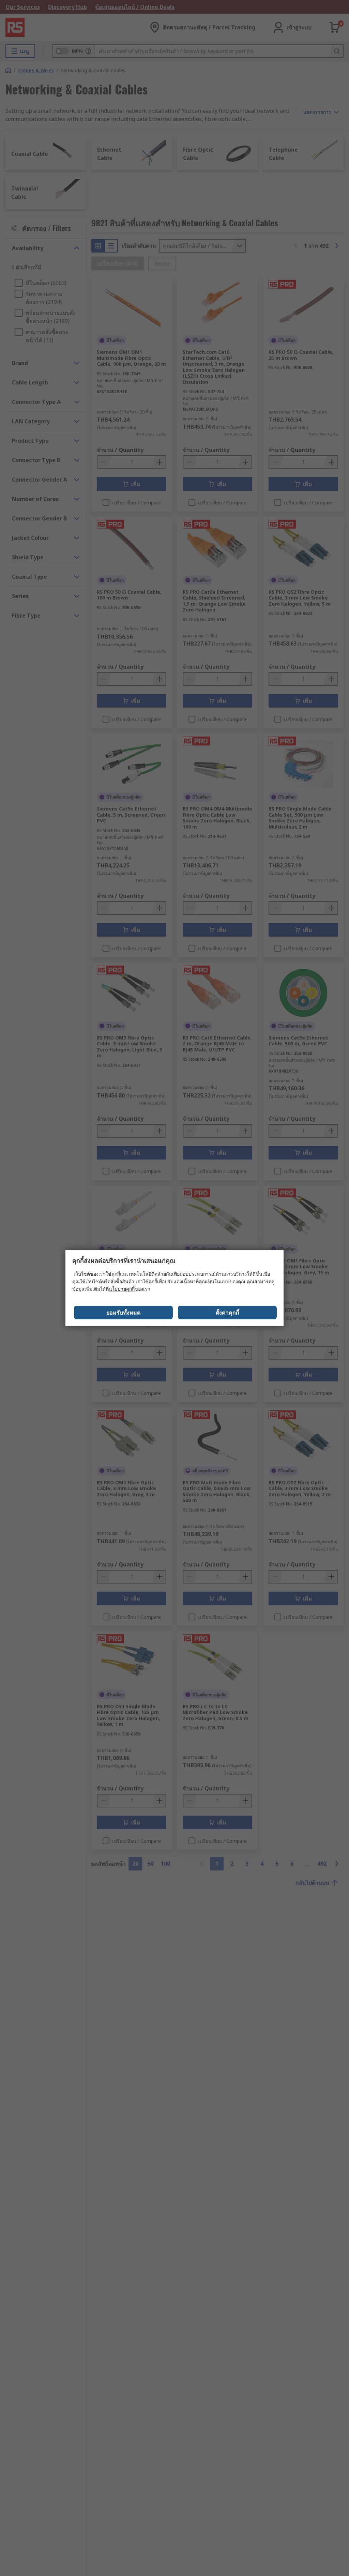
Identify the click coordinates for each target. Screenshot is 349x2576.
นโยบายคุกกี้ (122, 1289)
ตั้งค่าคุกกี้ (227, 1313)
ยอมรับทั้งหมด (123, 1313)
